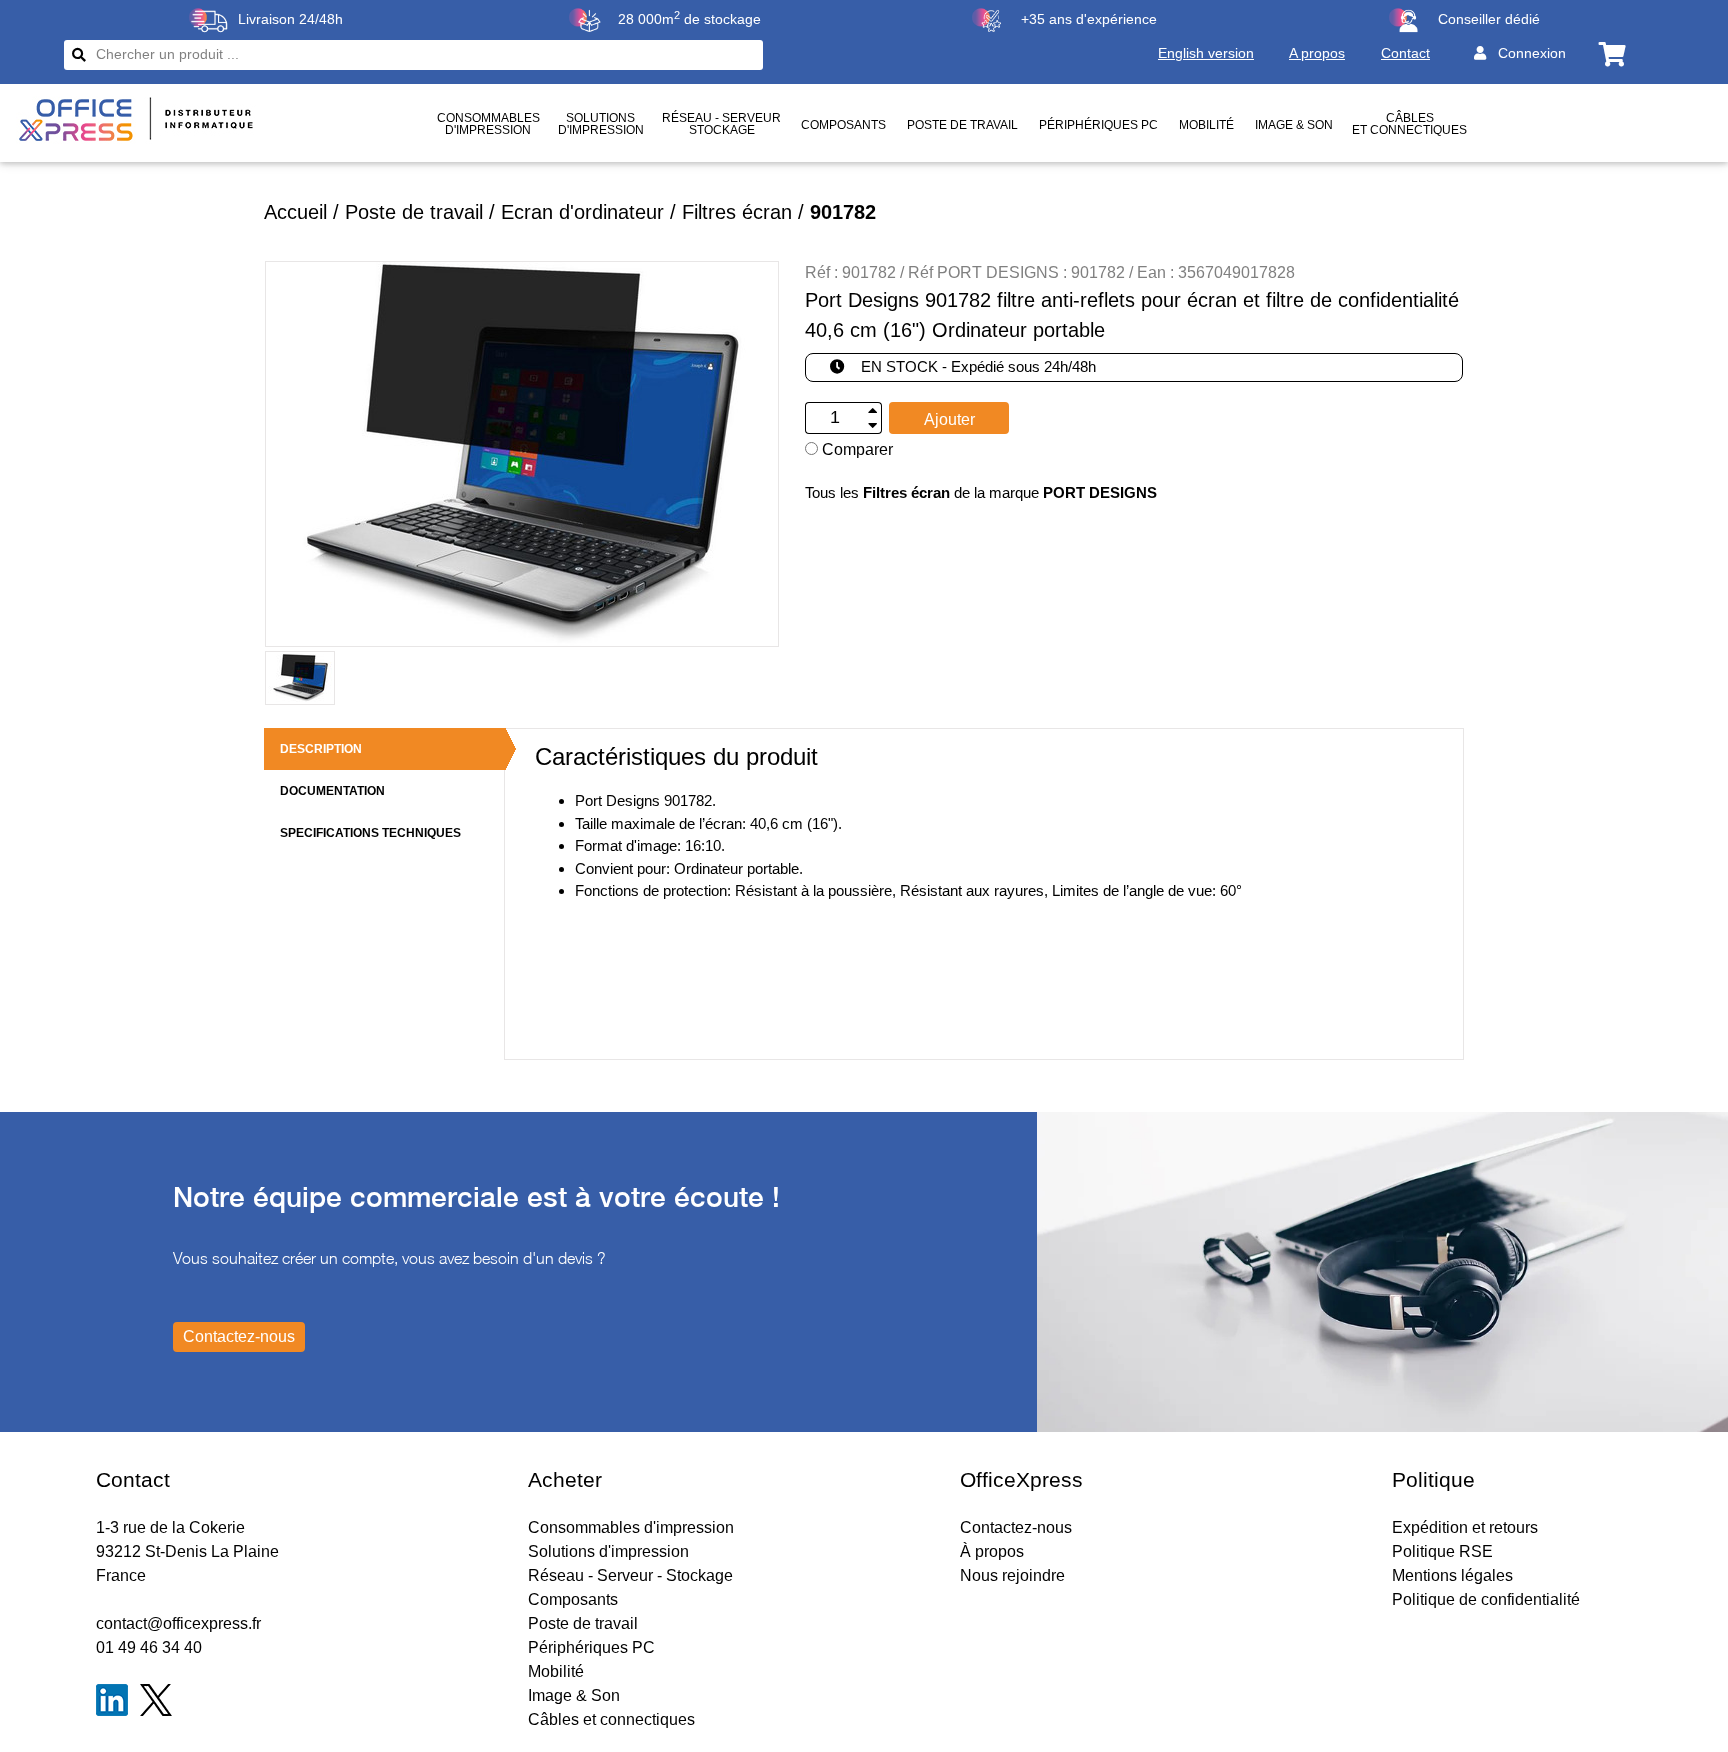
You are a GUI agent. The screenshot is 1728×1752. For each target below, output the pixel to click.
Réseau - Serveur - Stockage (630, 1575)
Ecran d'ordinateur (582, 212)
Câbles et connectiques (1409, 124)
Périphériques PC (1098, 125)
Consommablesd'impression (488, 124)
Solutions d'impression (608, 1551)
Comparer (855, 449)
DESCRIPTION (321, 749)
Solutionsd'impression (601, 124)
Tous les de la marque (981, 492)
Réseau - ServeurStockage (721, 124)
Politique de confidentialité (1486, 1599)
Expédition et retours (1465, 1527)
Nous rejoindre (1012, 1575)
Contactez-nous (1016, 1527)
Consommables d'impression (631, 1527)
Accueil (295, 212)
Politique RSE (1442, 1551)
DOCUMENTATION (332, 791)
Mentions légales (1452, 1575)
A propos (1317, 53)
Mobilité (1206, 125)
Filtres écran (737, 212)
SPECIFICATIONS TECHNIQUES (370, 833)
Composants (843, 125)
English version (1206, 53)
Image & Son (1294, 125)
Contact (1405, 53)
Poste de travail (962, 125)
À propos (992, 1551)
